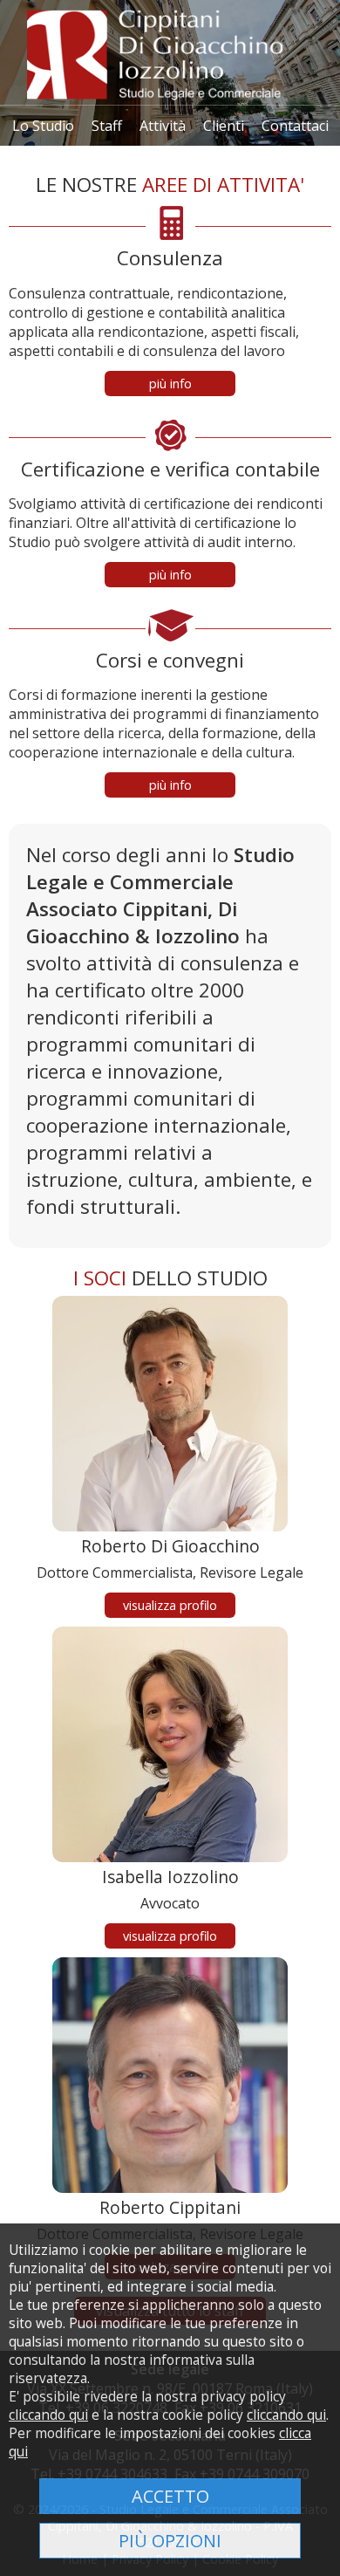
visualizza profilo (170, 1605)
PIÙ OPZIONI (170, 2541)
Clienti (224, 126)
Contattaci (295, 126)
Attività (163, 126)
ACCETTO (170, 2496)
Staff (107, 126)
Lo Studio (43, 126)
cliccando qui (48, 2415)
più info (170, 384)
